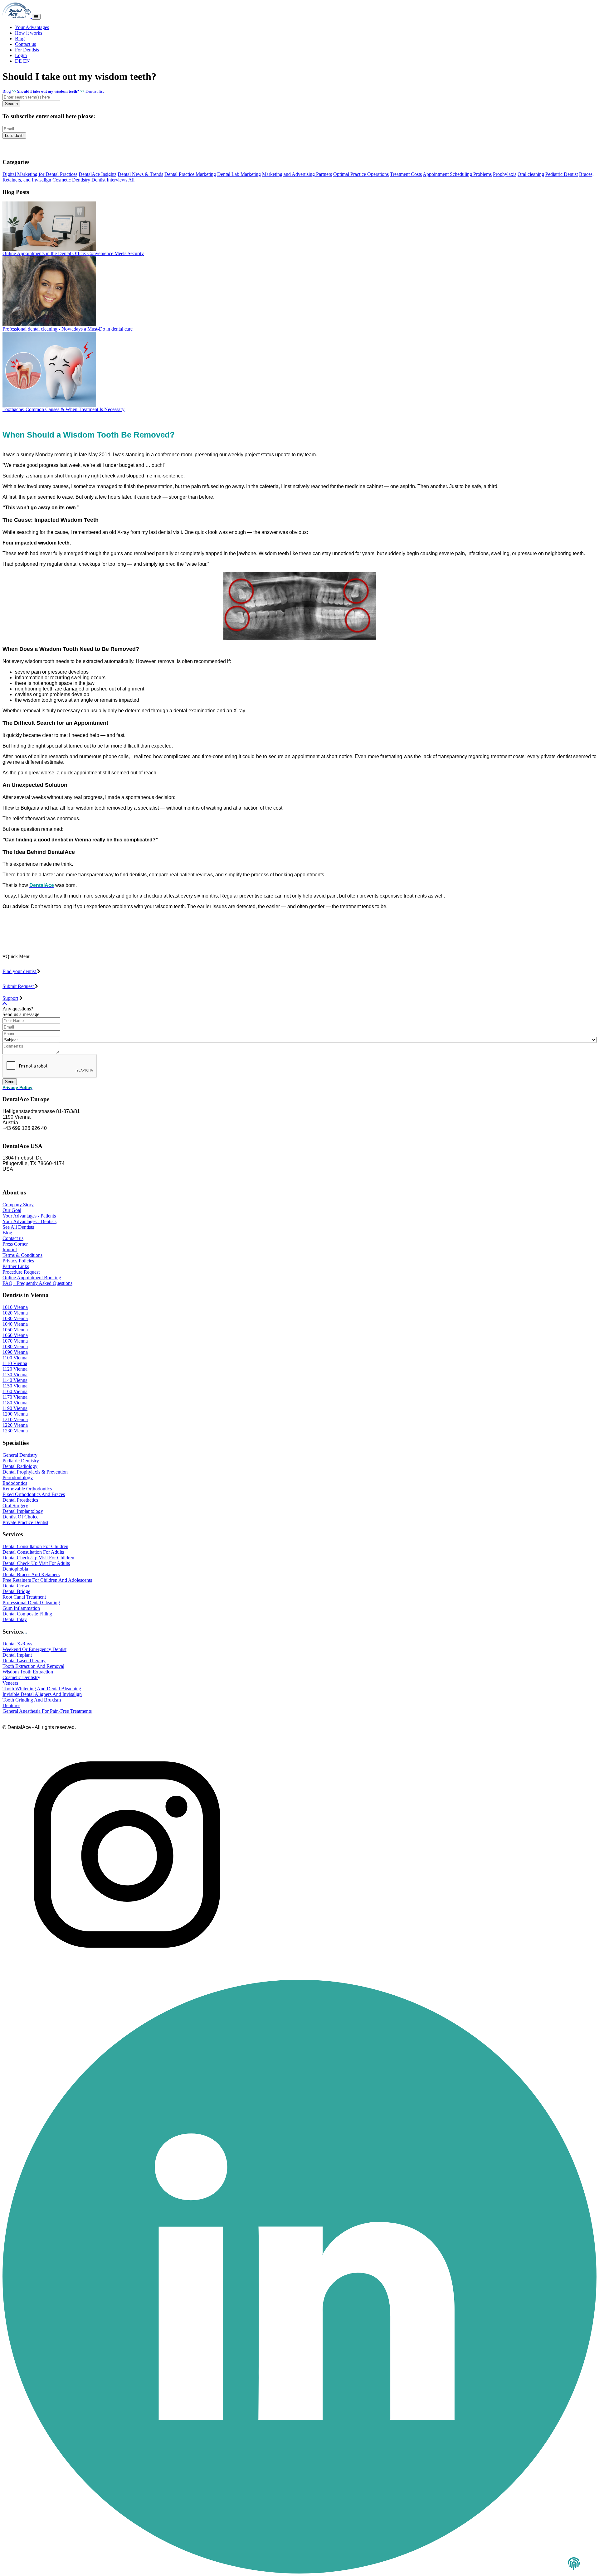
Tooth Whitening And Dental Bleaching (42, 1689)
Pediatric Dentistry (21, 1461)
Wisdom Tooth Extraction (28, 1672)
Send (10, 1082)
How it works (29, 33)
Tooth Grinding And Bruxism (32, 1700)
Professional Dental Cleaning (31, 1603)
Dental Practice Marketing (190, 174)
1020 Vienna (15, 1313)
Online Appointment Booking (32, 1278)
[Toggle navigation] (36, 17)
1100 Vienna (15, 1358)
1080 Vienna (15, 1346)
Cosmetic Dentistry (71, 180)
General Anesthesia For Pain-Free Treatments (47, 1711)
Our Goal (12, 1210)
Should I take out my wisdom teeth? (48, 91)
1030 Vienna (15, 1318)
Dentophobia (15, 1569)
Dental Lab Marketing (239, 174)
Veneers (10, 1683)
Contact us (25, 44)
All (131, 180)
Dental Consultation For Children (35, 1546)
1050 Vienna (15, 1330)
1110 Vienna (15, 1363)
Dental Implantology (23, 1511)
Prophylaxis (505, 174)
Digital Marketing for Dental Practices (40, 174)
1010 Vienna (15, 1307)
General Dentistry (20, 1455)
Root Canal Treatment (24, 1597)
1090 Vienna (15, 1352)
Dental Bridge (16, 1591)
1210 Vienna (15, 1419)
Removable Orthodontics (27, 1489)
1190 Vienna (15, 1408)
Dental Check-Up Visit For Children (38, 1558)
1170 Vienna (15, 1397)
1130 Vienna (15, 1375)
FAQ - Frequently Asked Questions (37, 1283)
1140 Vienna (15, 1380)
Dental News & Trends (140, 174)
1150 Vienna (15, 1386)
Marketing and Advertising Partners (297, 174)
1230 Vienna (15, 1431)
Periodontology (18, 1477)
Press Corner (15, 1244)
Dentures (11, 1705)
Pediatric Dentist (562, 174)
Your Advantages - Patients (29, 1216)
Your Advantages (32, 27)
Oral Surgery (15, 1506)
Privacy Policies (18, 1261)
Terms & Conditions (22, 1255)
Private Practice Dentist (25, 1522)
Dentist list (95, 91)
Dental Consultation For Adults (33, 1552)
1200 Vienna (15, 1414)
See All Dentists (18, 1227)
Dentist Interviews (109, 180)
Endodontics (15, 1483)
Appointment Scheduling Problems (457, 174)
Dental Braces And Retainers (31, 1574)
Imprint (10, 1249)
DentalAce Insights (97, 174)
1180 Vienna (15, 1403)
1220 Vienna (15, 1425)
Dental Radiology (20, 1466)
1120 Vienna (15, 1369)
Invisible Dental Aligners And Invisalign (42, 1694)
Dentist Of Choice (20, 1517)
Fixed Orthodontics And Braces (34, 1494)
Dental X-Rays (17, 1644)
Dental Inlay (15, 1619)
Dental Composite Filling (27, 1614)
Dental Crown (17, 1586)
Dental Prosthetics (20, 1500)
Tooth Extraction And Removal (33, 1666)
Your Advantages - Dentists (29, 1221)
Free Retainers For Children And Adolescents (47, 1580)
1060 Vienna (15, 1335)
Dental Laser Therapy (24, 1661)
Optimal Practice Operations (361, 174)
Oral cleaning (531, 174)
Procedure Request (21, 1272)
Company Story (18, 1205)
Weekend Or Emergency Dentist (34, 1649)
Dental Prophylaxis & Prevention (35, 1472)
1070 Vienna (15, 1341)
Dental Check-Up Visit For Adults (36, 1563)
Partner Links (16, 1266)
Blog (20, 39)
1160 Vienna (15, 1391)
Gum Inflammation (21, 1608)
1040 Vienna (15, 1324)
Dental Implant (17, 1655)
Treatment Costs (406, 174)
